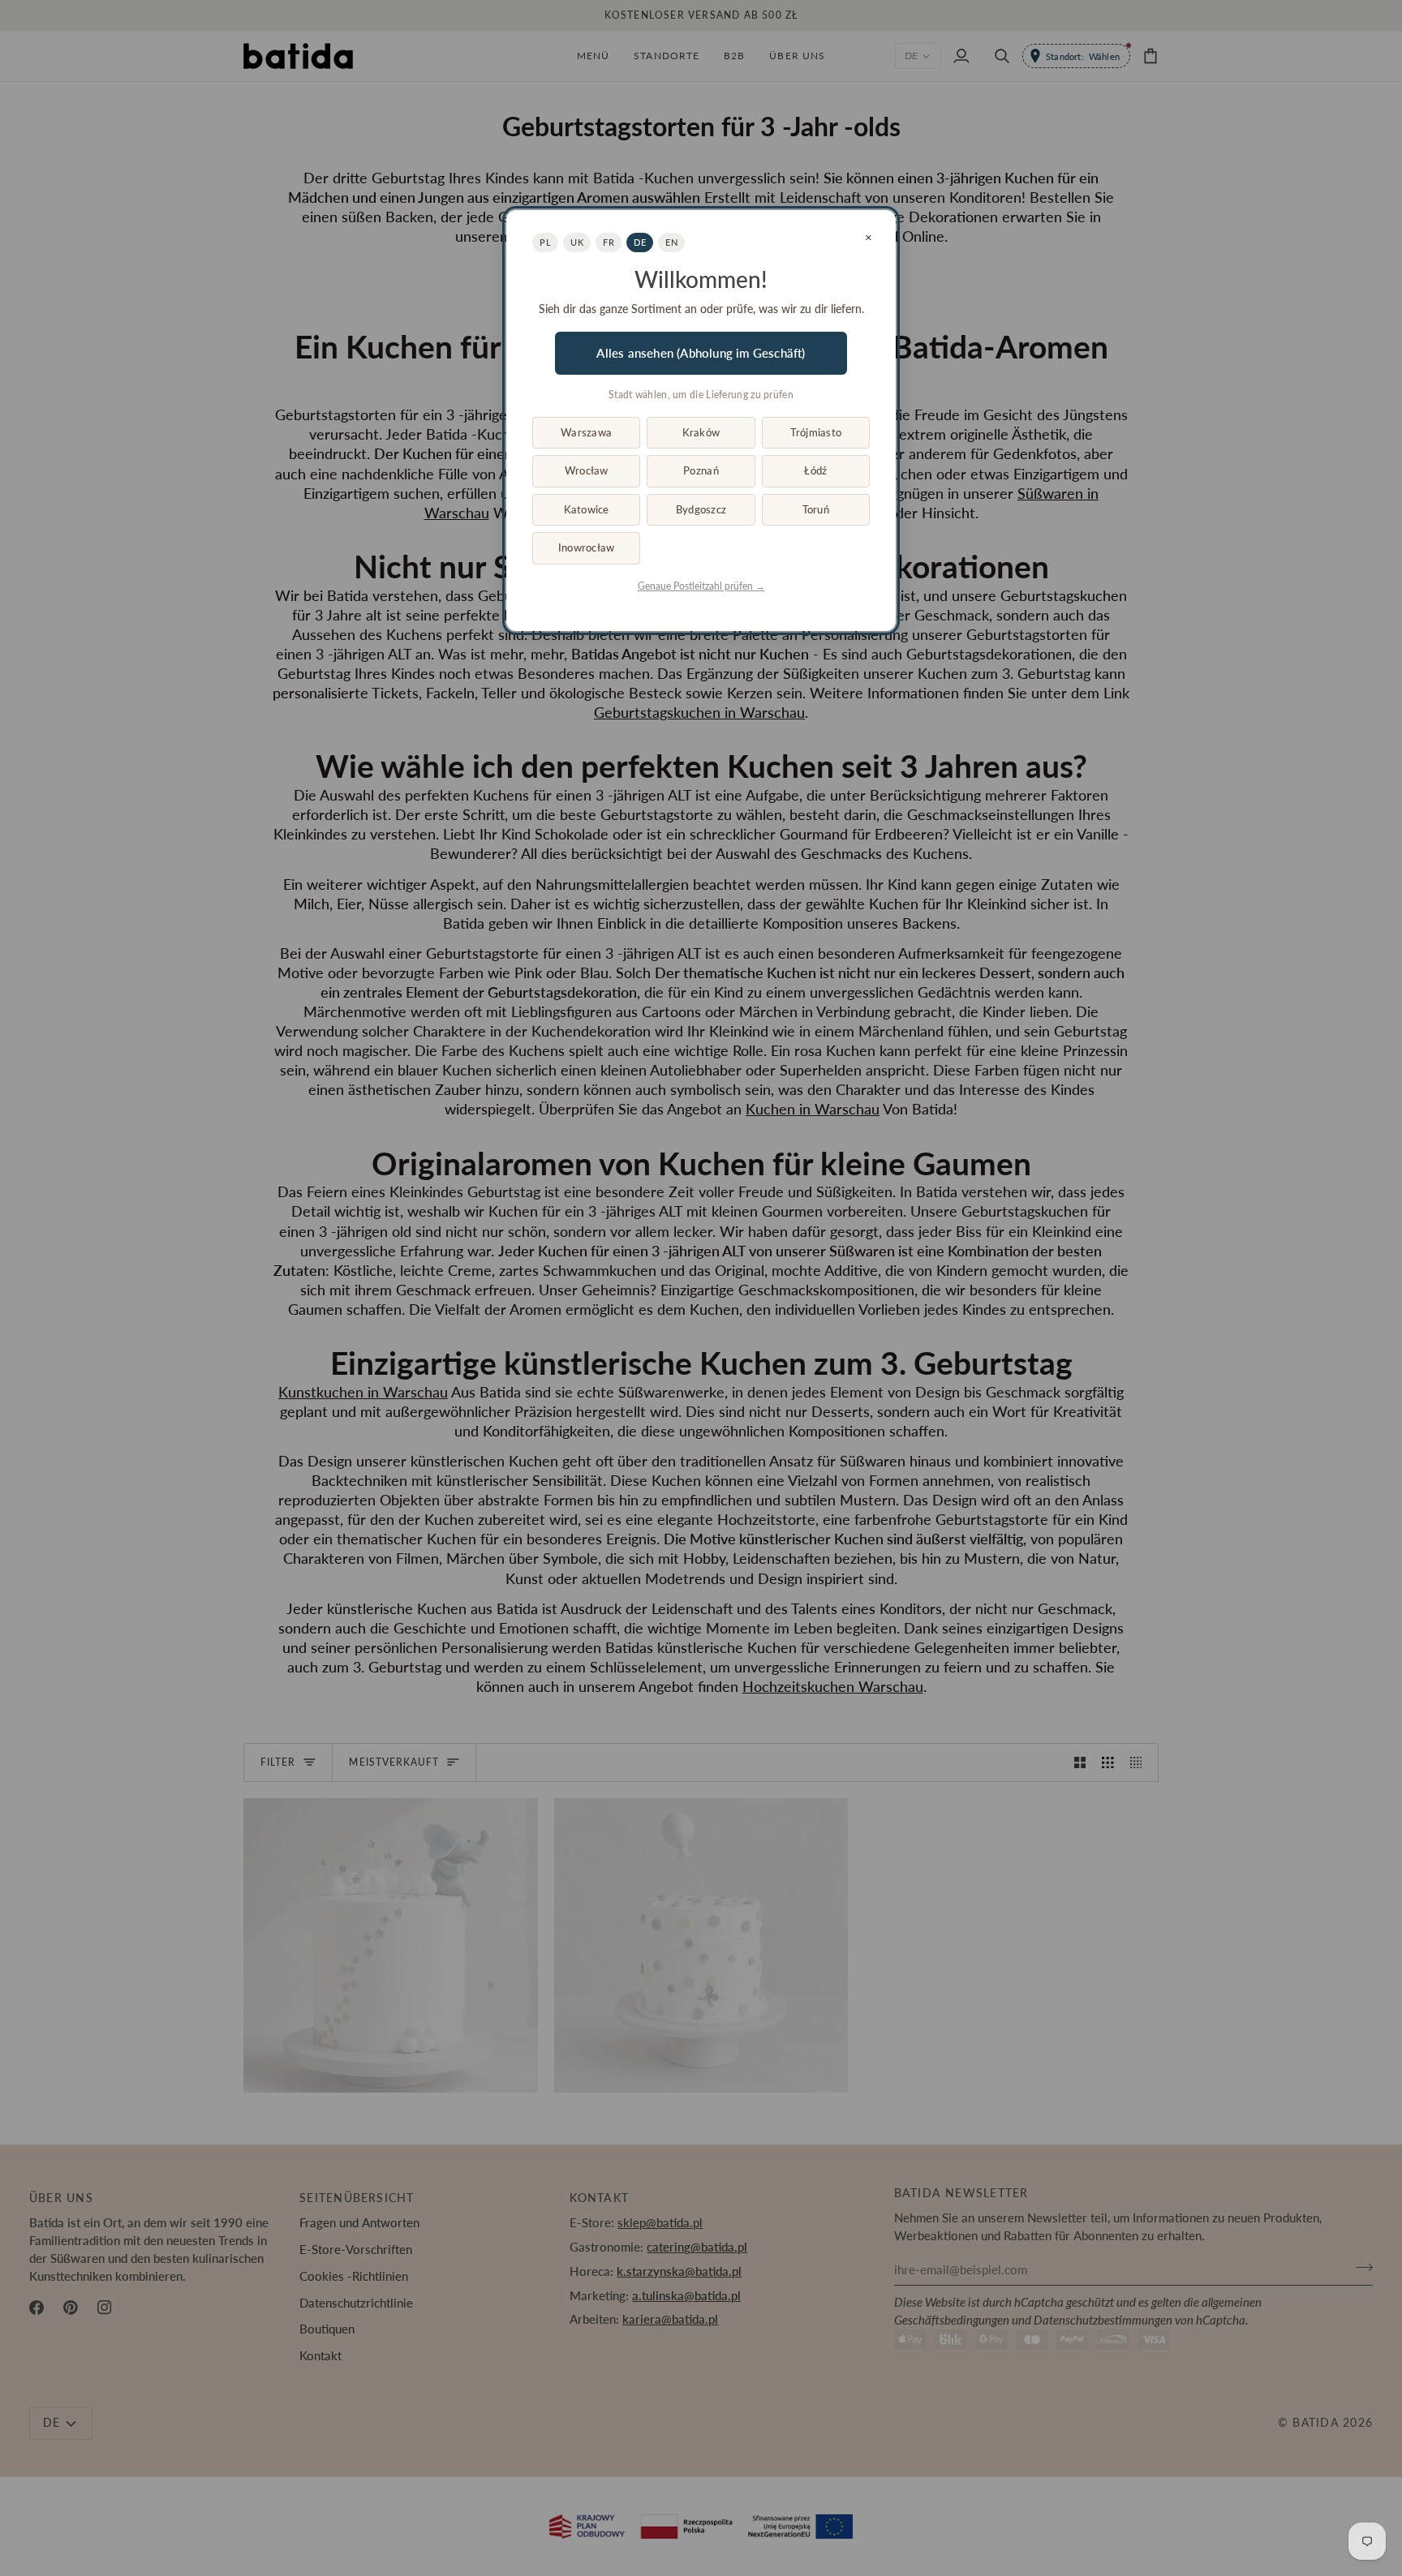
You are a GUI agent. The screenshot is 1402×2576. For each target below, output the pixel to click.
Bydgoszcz (701, 509)
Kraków (701, 432)
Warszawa (586, 432)
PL (545, 242)
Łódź (815, 470)
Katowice (587, 509)
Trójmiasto (816, 432)
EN (671, 242)
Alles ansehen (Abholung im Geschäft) (701, 353)
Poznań (701, 470)
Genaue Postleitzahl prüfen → (701, 586)
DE (640, 242)
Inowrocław (587, 547)
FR (609, 242)
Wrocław (587, 470)
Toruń (816, 509)
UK (577, 242)
